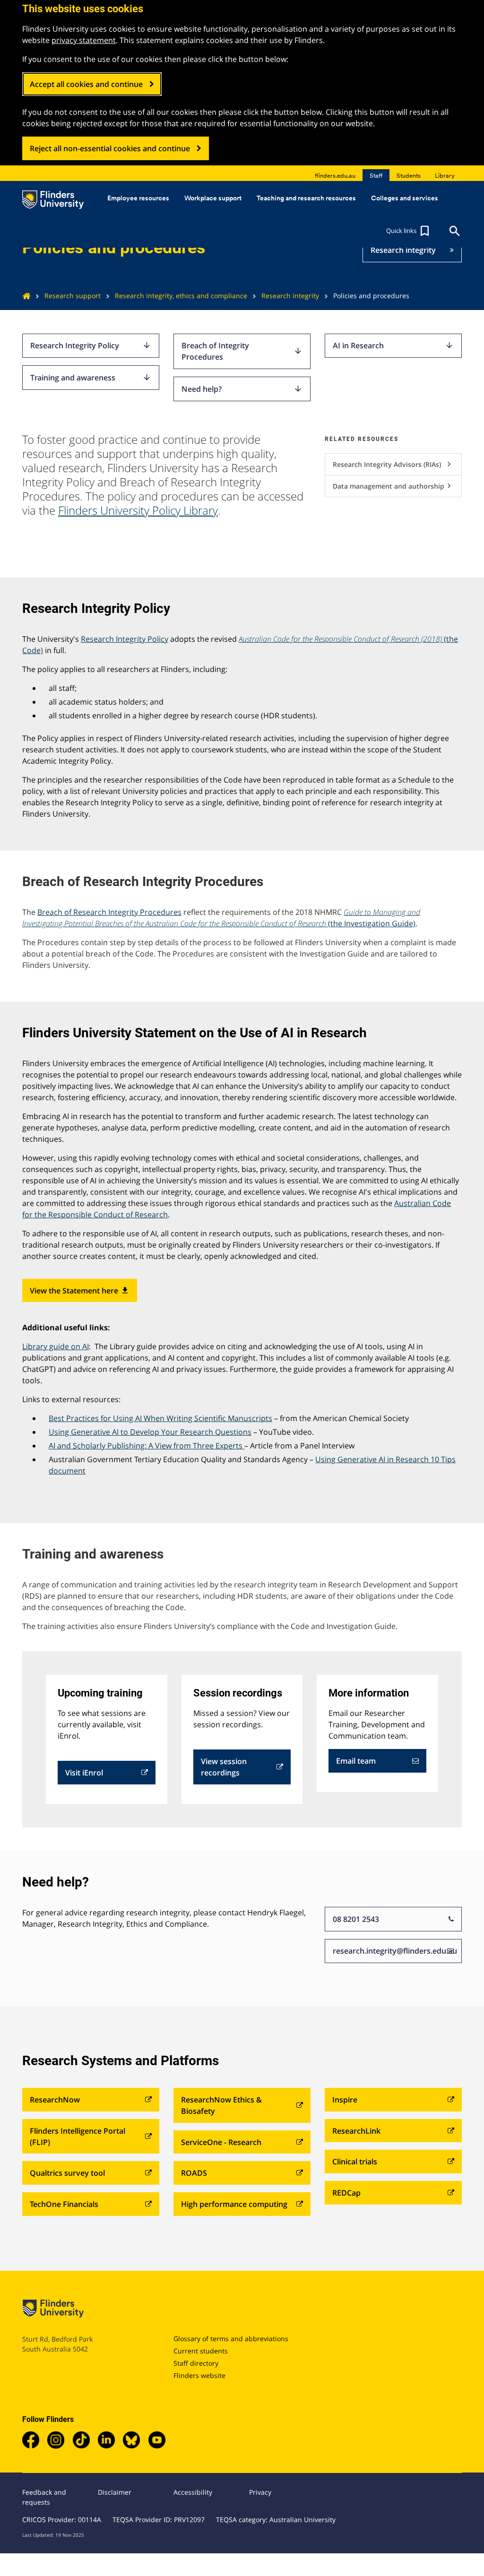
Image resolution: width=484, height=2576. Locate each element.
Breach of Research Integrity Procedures (109, 912)
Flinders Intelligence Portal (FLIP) (78, 2137)
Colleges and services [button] (405, 198)
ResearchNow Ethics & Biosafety (221, 2105)
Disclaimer (115, 2492)
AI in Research (393, 345)
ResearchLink (356, 2131)
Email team (356, 1761)
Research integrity (403, 250)
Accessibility (193, 2492)
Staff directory (196, 2363)
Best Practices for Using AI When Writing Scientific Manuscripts (160, 1418)
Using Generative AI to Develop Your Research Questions (150, 1432)
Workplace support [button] (213, 198)
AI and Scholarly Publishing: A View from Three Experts (146, 1446)
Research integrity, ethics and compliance (181, 296)
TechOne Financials (64, 2204)
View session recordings (224, 1767)
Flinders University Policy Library (138, 510)
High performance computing (234, 2204)
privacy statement (84, 40)
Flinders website (199, 2375)
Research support (73, 296)
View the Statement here (80, 1291)
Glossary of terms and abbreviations (231, 2339)
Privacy (260, 2492)
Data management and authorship (393, 486)
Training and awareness (91, 378)
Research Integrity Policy (91, 345)
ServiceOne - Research (221, 2142)
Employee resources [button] (138, 198)
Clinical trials (355, 2162)
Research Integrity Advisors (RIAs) (393, 464)
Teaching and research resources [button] (306, 198)
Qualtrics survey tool (67, 2173)
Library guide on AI (56, 1346)
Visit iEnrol (84, 1773)
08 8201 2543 (356, 1919)
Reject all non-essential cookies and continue (110, 148)
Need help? (242, 389)
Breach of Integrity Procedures (242, 351)
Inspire (345, 2100)
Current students (201, 2351)
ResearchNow (55, 2100)
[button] (409, 231)
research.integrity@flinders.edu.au (395, 1951)
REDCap (346, 2193)
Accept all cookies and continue (86, 84)
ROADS (194, 2173)
